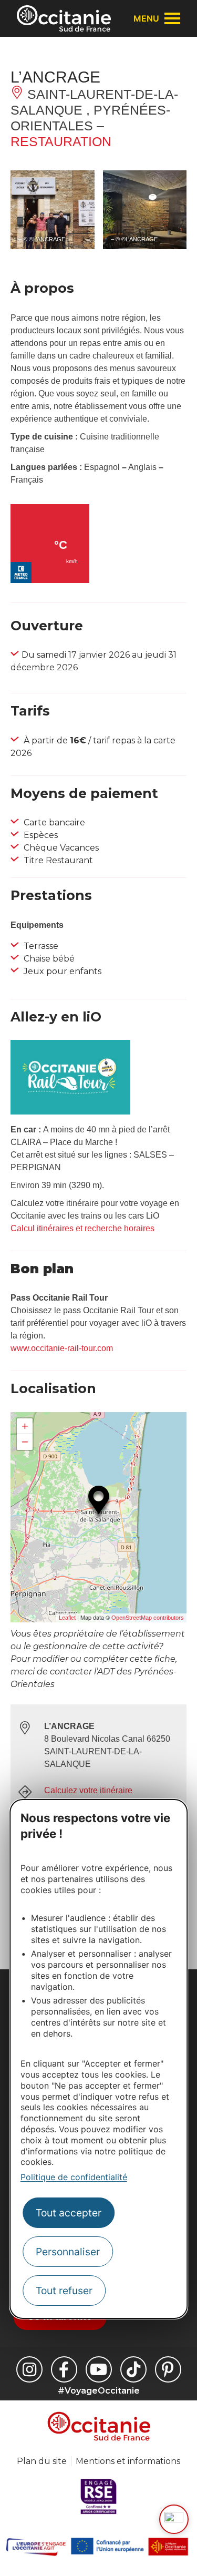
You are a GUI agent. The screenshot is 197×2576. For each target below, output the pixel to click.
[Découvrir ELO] (174, 2519)
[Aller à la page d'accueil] (64, 18)
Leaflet (67, 1618)
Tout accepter (69, 2213)
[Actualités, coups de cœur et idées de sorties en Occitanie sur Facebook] (64, 2369)
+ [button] (25, 1426)
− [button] (25, 1442)
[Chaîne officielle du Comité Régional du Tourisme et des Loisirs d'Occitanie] (99, 2369)
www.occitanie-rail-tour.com (62, 1348)
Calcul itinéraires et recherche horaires (82, 1228)
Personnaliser (68, 2252)
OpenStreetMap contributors (148, 1618)
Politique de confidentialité (74, 2177)
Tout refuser (64, 2291)
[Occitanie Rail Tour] (70, 1112)
